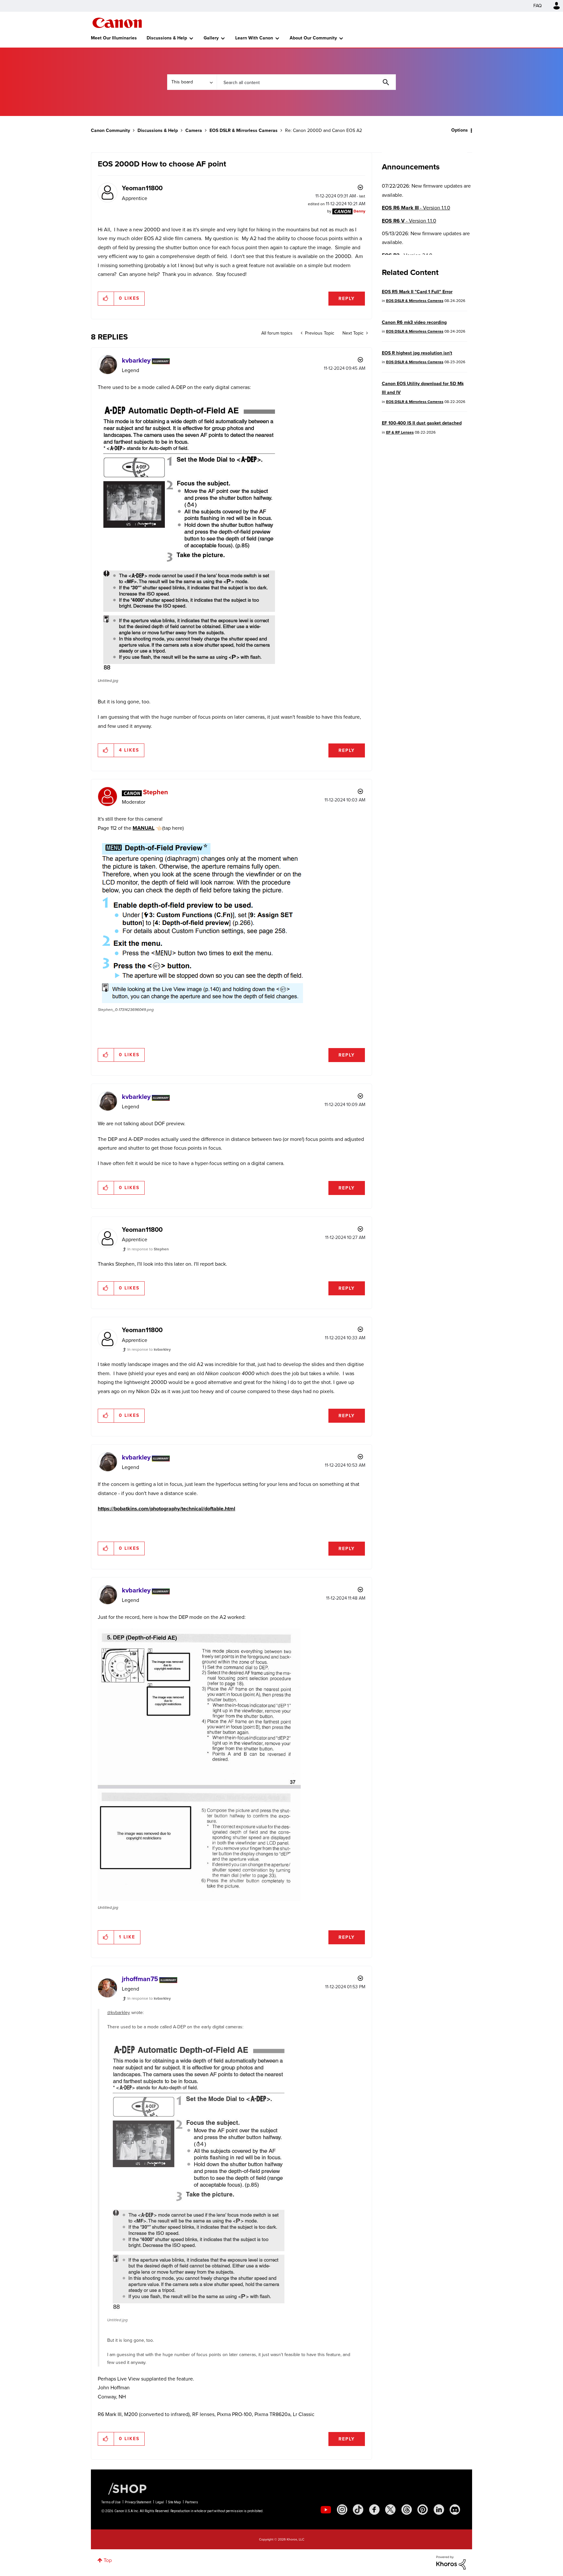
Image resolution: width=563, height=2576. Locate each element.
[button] (372, 1235)
